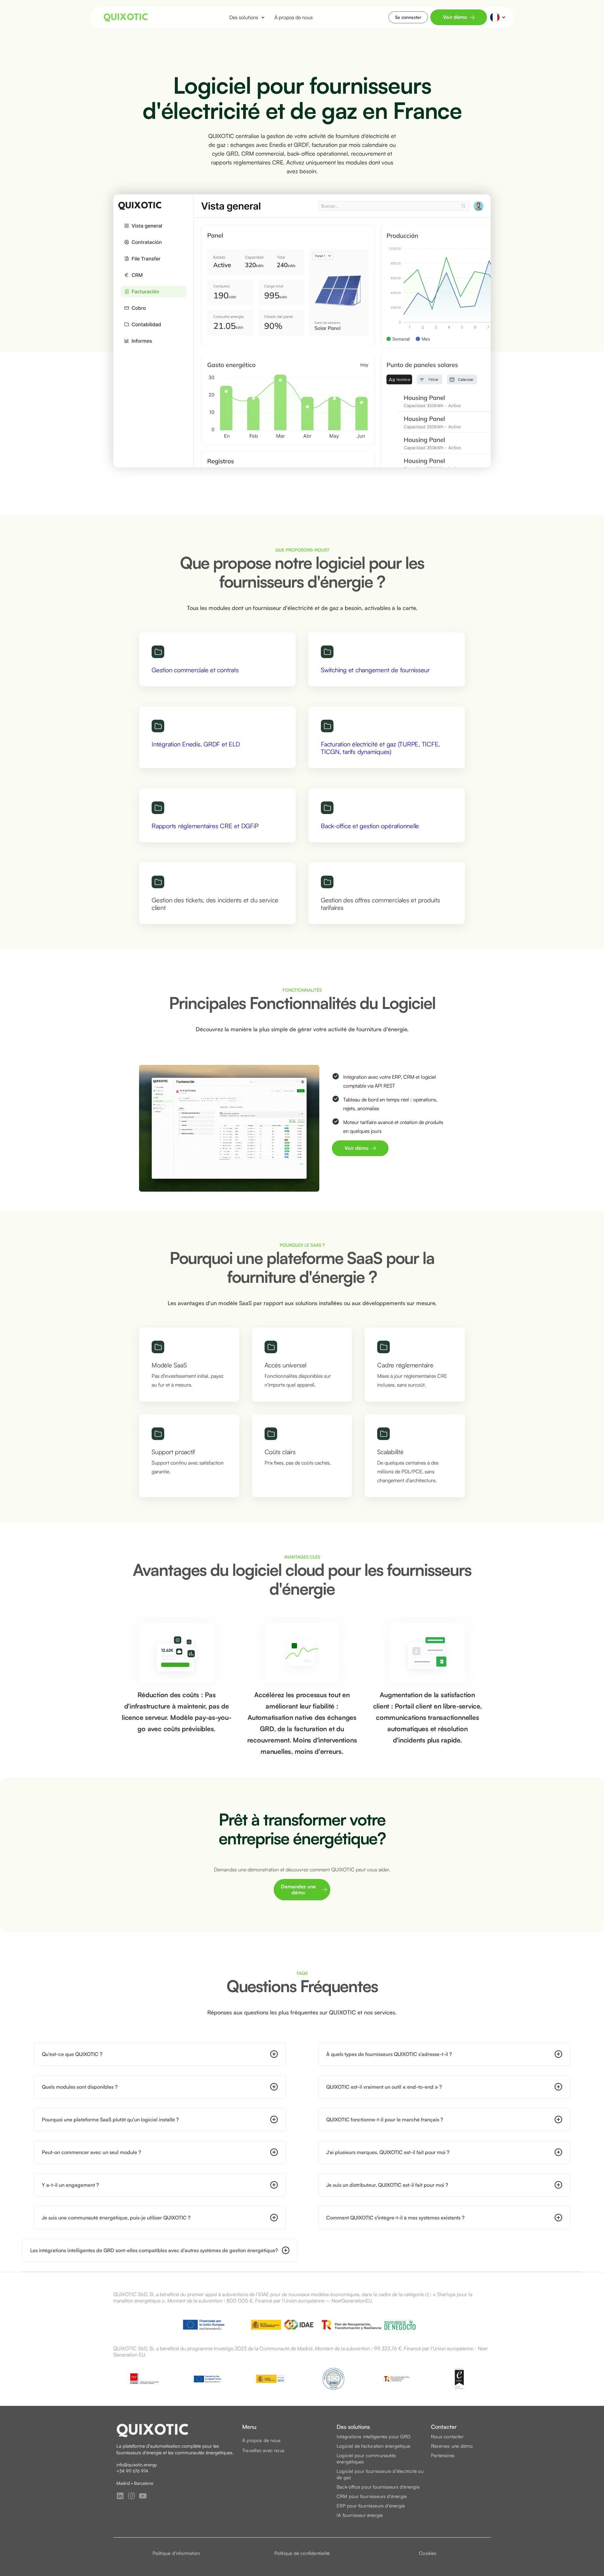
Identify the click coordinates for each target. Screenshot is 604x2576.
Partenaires (443, 2455)
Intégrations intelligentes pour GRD (374, 2437)
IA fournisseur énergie (360, 2515)
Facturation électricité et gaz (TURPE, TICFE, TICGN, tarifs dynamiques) (380, 748)
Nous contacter (447, 2437)
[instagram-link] (131, 2496)
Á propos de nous (294, 17)
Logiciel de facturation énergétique (373, 2446)
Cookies (428, 2553)
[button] (244, 17)
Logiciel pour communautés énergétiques (366, 2459)
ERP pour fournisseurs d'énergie (371, 2506)
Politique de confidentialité (302, 2553)
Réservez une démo (452, 2446)
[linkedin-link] (120, 2496)
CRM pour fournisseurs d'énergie (372, 2496)
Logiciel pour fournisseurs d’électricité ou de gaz (380, 2474)
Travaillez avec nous (263, 2450)
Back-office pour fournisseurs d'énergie (378, 2487)
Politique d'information (176, 2553)
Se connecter (408, 17)
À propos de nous (261, 2440)
